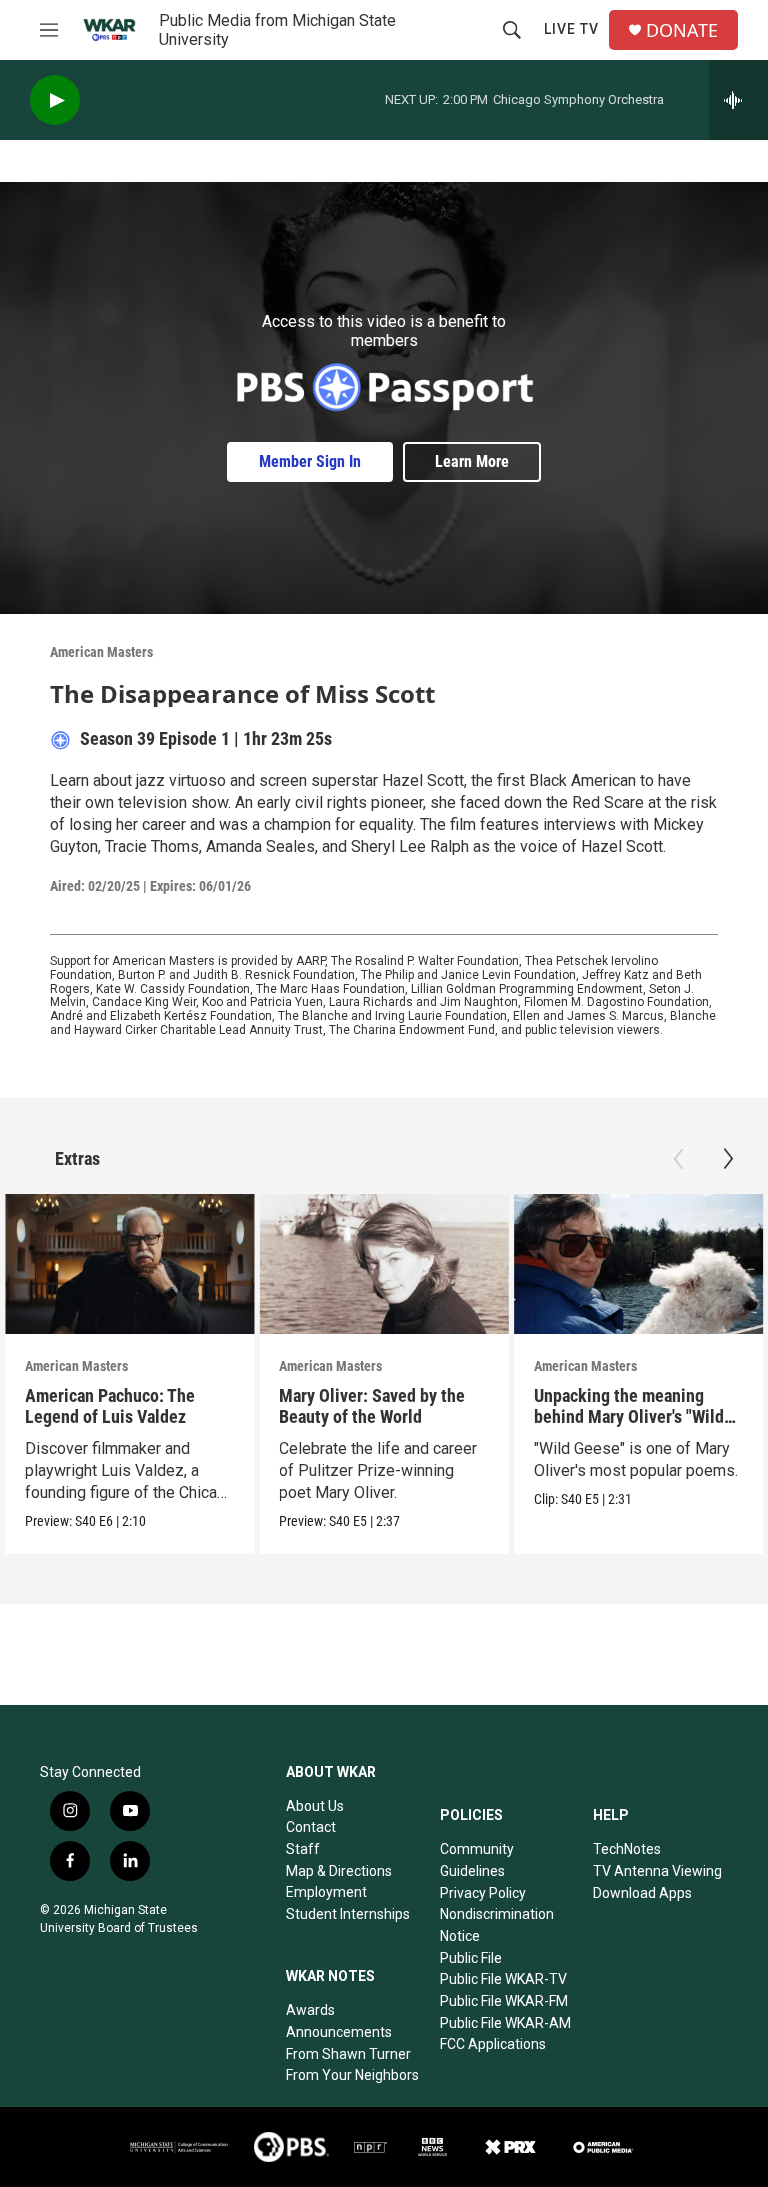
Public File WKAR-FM (504, 2001)
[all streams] (738, 100)
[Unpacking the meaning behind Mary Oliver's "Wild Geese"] (638, 1264)
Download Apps (642, 1893)
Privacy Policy (483, 1893)
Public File (471, 1958)
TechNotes (627, 1849)
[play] (55, 100)
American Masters (101, 652)
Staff (303, 1849)
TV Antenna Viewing (657, 1871)
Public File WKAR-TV (503, 1979)
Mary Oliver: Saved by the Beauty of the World (372, 1406)
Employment (326, 1892)
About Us (315, 1806)
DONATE (682, 30)
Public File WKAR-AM (505, 2023)
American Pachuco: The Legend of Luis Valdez (110, 1406)
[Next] (728, 1159)
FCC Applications (493, 2044)
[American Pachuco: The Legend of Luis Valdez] (129, 1264)
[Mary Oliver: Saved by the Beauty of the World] (383, 1264)
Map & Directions (339, 1871)
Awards (310, 2010)
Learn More (472, 461)
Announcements (339, 2032)
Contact (311, 1827)
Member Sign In (310, 461)
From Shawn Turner (348, 2054)
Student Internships (348, 1914)
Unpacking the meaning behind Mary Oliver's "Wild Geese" (629, 1416)
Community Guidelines (477, 1860)
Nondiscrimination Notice (497, 1925)
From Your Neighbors (352, 2075)
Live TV (571, 29)
